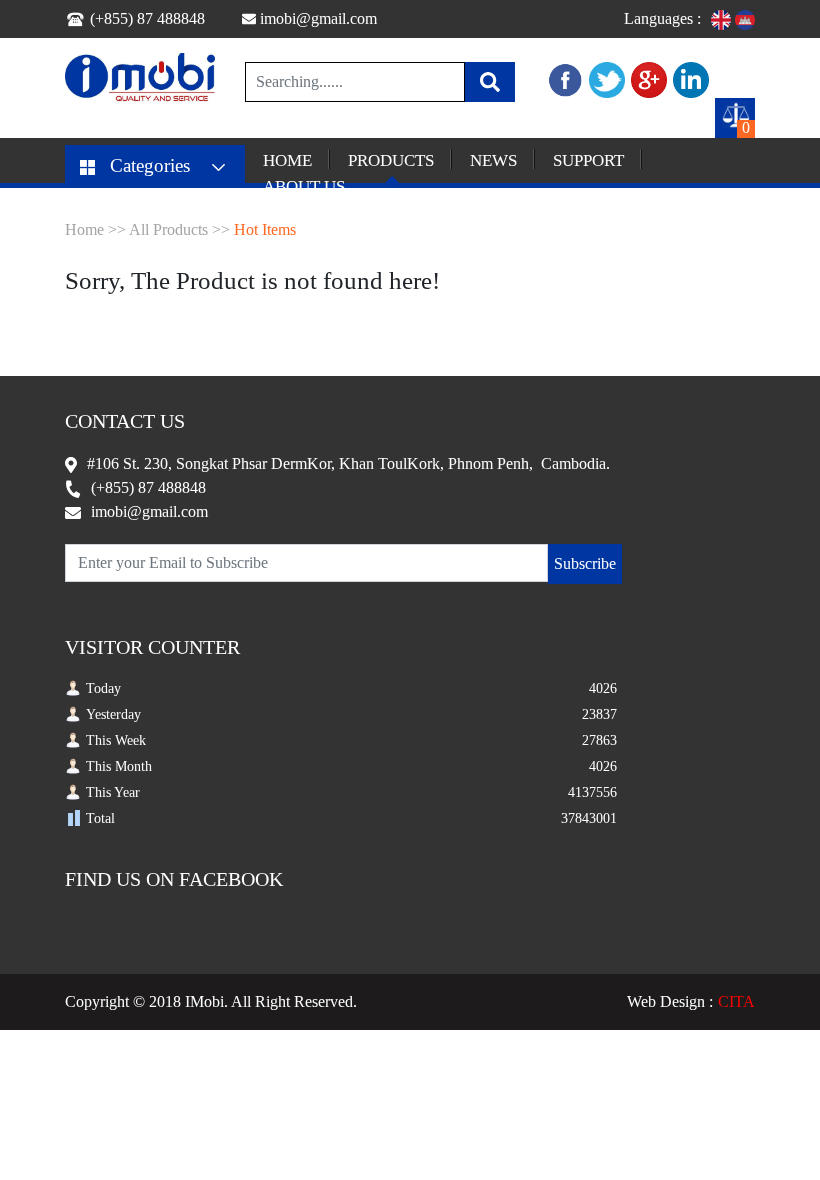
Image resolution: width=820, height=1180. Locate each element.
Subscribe (585, 563)
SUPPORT (588, 160)
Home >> (95, 229)
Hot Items (265, 229)
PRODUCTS (391, 160)
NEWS (493, 160)
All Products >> (179, 229)
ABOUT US (304, 186)
